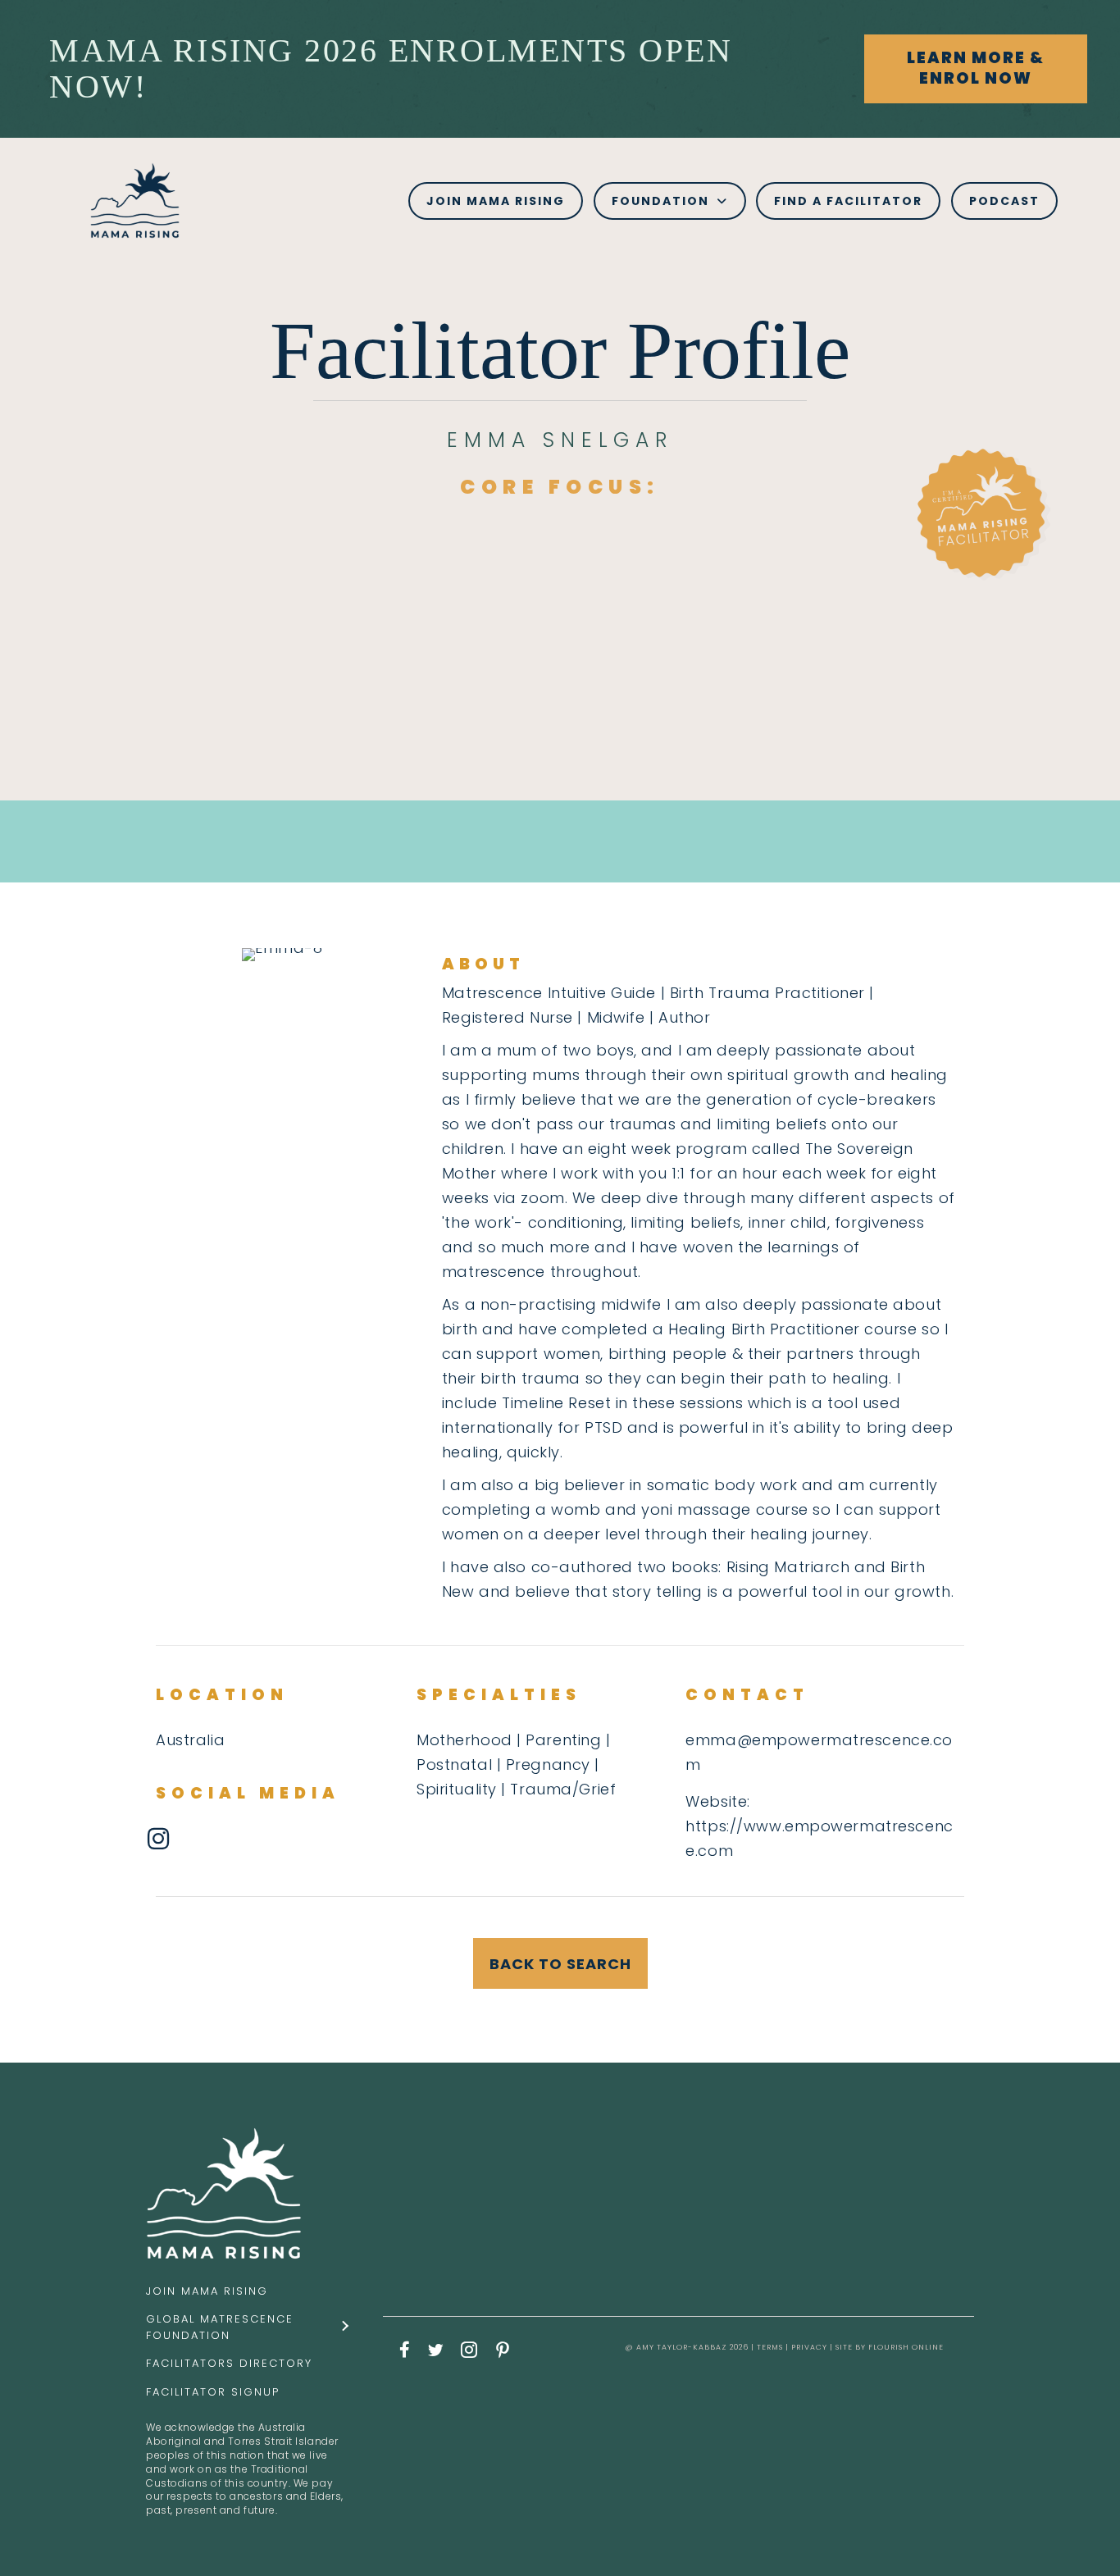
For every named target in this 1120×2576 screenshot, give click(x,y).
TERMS (770, 2347)
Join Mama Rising (207, 2291)
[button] (976, 68)
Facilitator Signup (213, 2392)
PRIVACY (809, 2347)
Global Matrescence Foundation (220, 2327)
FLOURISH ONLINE (906, 2347)
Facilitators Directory (229, 2363)
